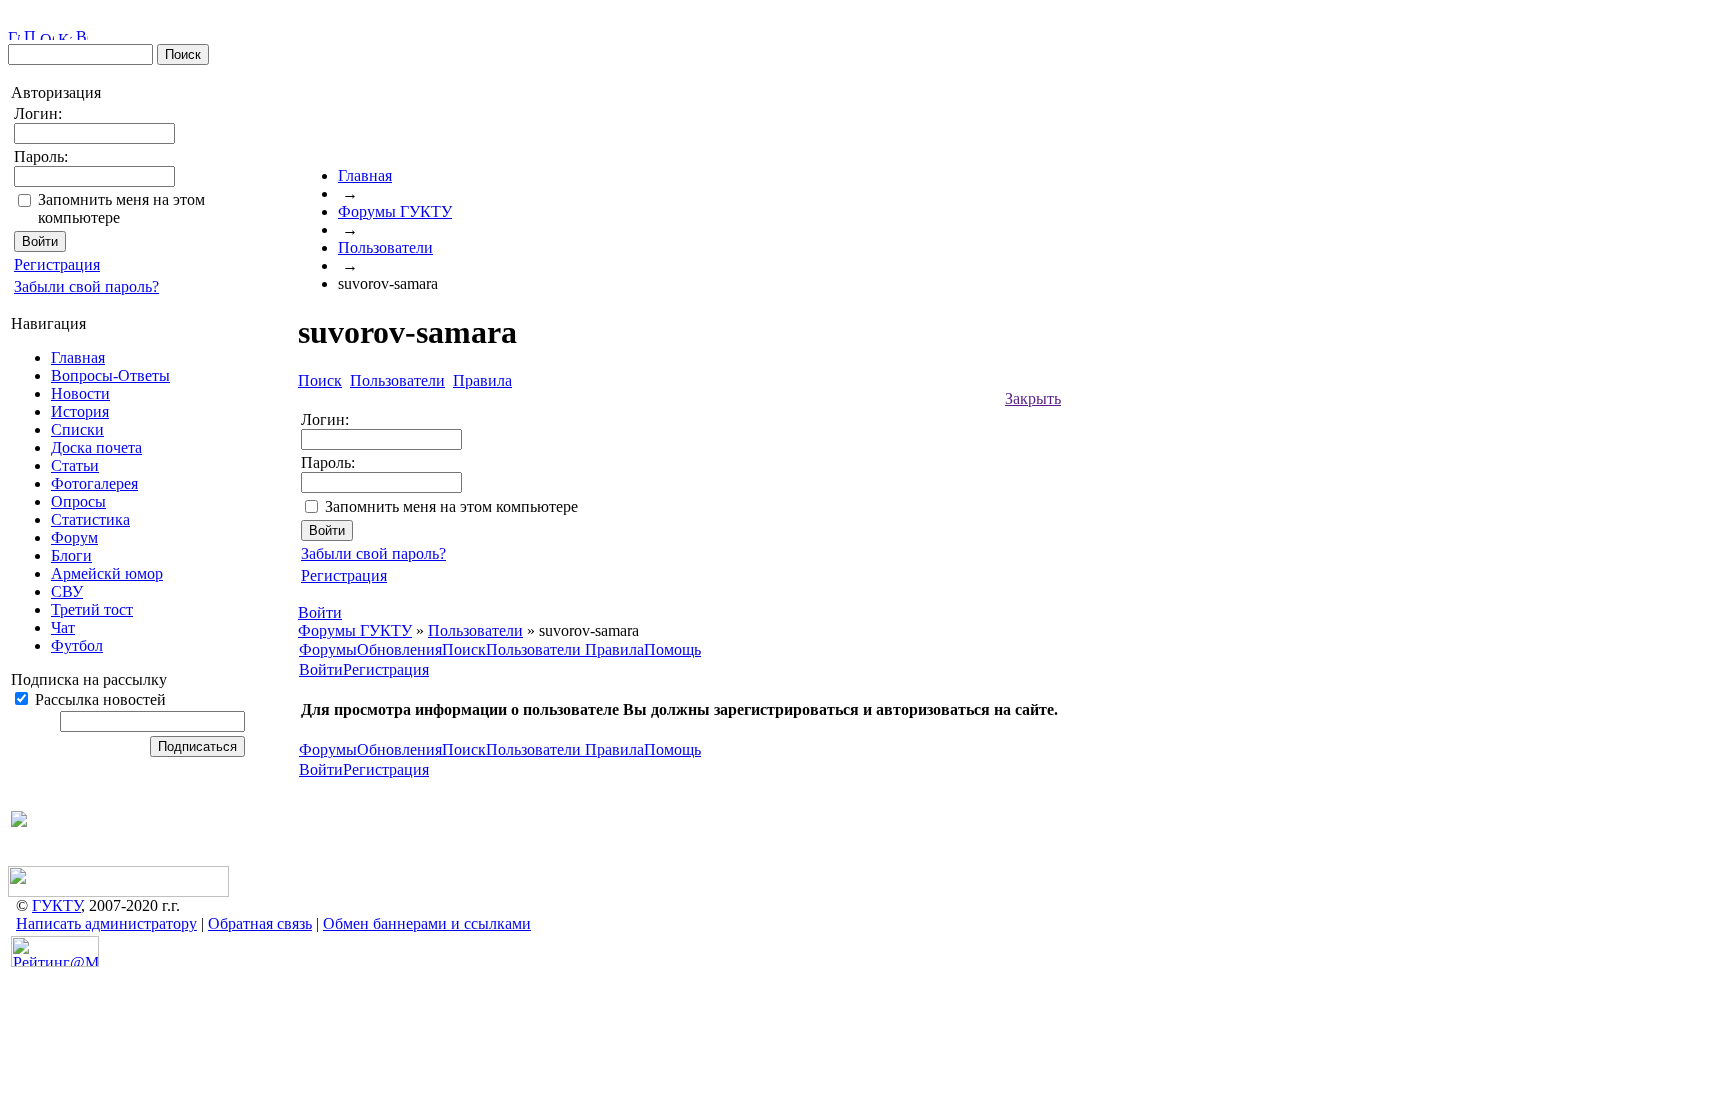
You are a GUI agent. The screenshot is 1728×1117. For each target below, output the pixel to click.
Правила (614, 649)
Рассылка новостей (98, 699)
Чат (63, 627)
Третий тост (92, 609)
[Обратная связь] (47, 34)
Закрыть (1033, 398)
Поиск (464, 649)
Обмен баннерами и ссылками (427, 923)
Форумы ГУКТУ (395, 211)
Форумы (328, 649)
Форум (74, 537)
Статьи (75, 465)
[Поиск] (30, 34)
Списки (77, 429)
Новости (80, 393)
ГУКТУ (56, 905)
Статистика (90, 519)
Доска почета (96, 447)
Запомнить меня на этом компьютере (451, 506)
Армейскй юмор (107, 573)
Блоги (71, 555)
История (80, 411)
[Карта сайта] (65, 34)
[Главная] (14, 34)
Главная (78, 357)
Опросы (78, 501)
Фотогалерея (94, 483)
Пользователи (385, 247)
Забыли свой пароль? (86, 286)
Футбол (77, 645)
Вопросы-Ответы (110, 375)
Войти (321, 669)
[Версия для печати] (82, 34)
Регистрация (57, 264)
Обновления (399, 649)
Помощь (672, 649)
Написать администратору (106, 923)
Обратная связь (260, 923)
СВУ (67, 591)
